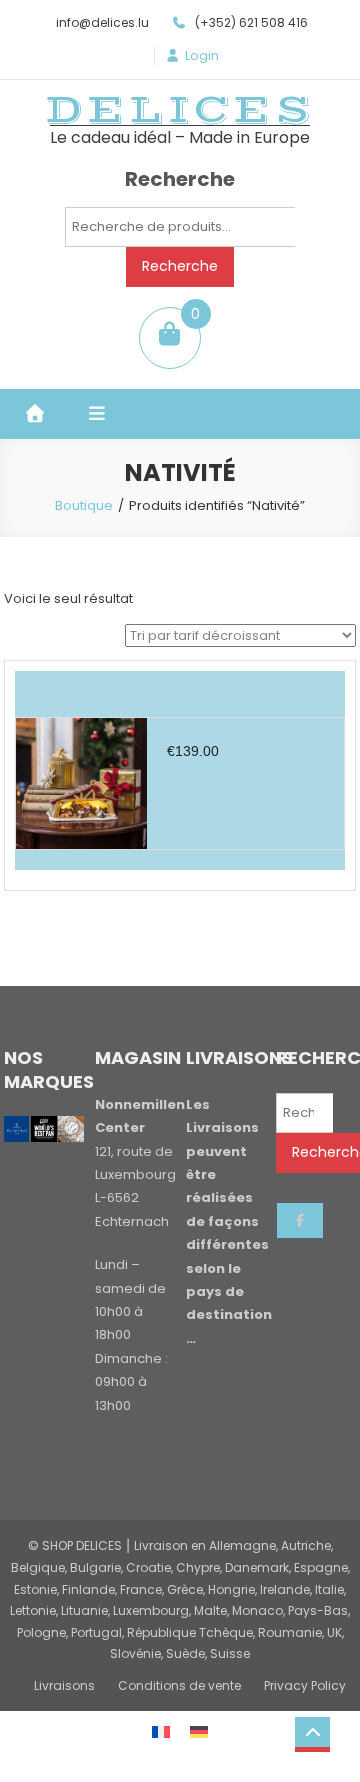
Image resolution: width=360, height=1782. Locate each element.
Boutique (84, 505)
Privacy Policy (305, 1685)
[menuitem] (161, 1731)
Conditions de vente (179, 1685)
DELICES (180, 110)
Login (202, 56)
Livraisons (64, 1685)
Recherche (180, 266)
